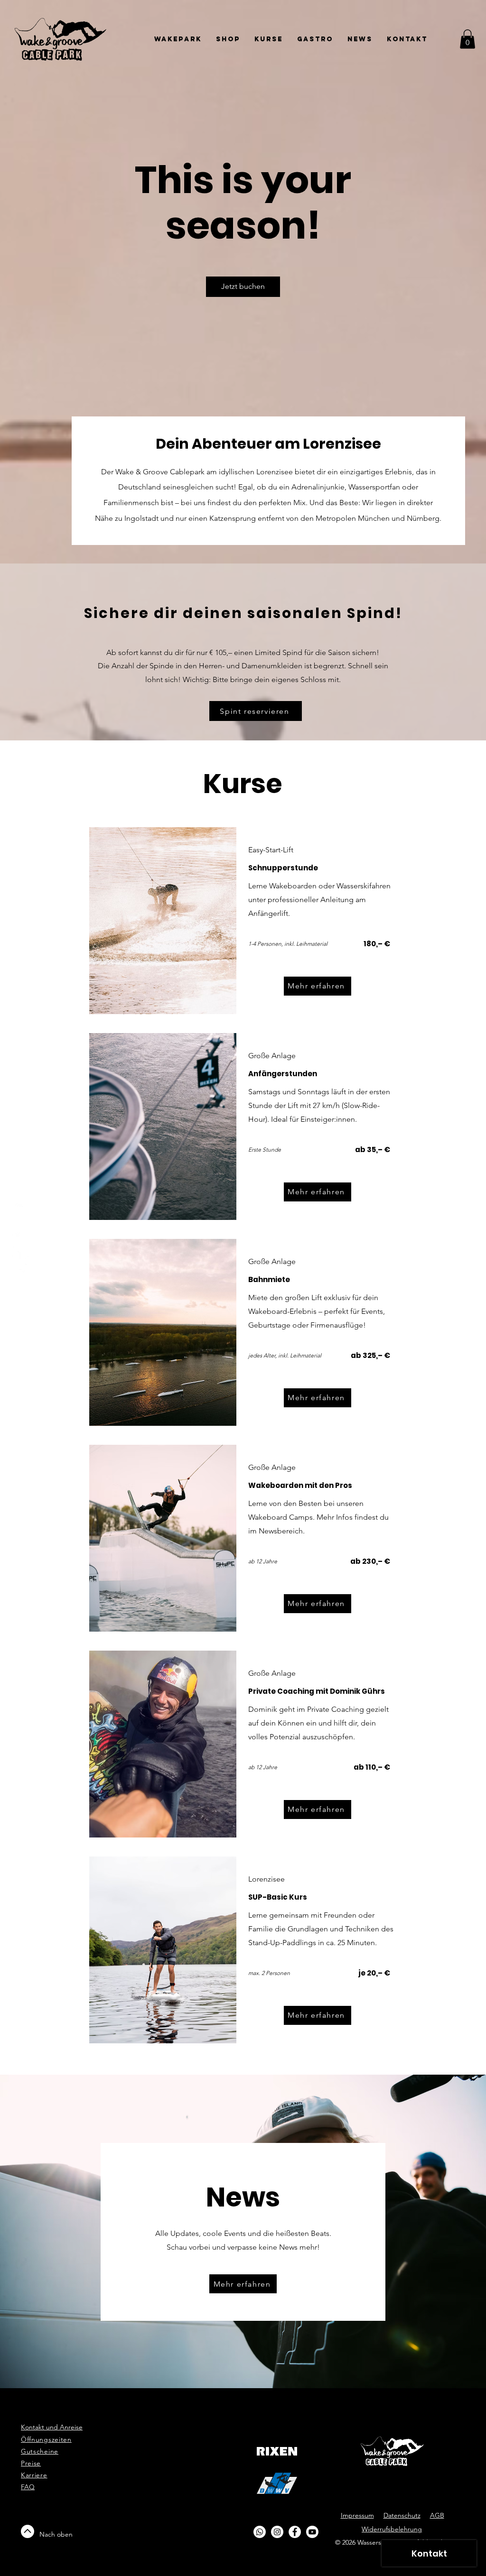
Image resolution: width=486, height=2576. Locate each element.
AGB (437, 2515)
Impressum (357, 2515)
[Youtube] (20, 1272)
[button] (467, 39)
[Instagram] (20, 1229)
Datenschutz (402, 2515)
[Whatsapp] (20, 1208)
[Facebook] (20, 1251)
